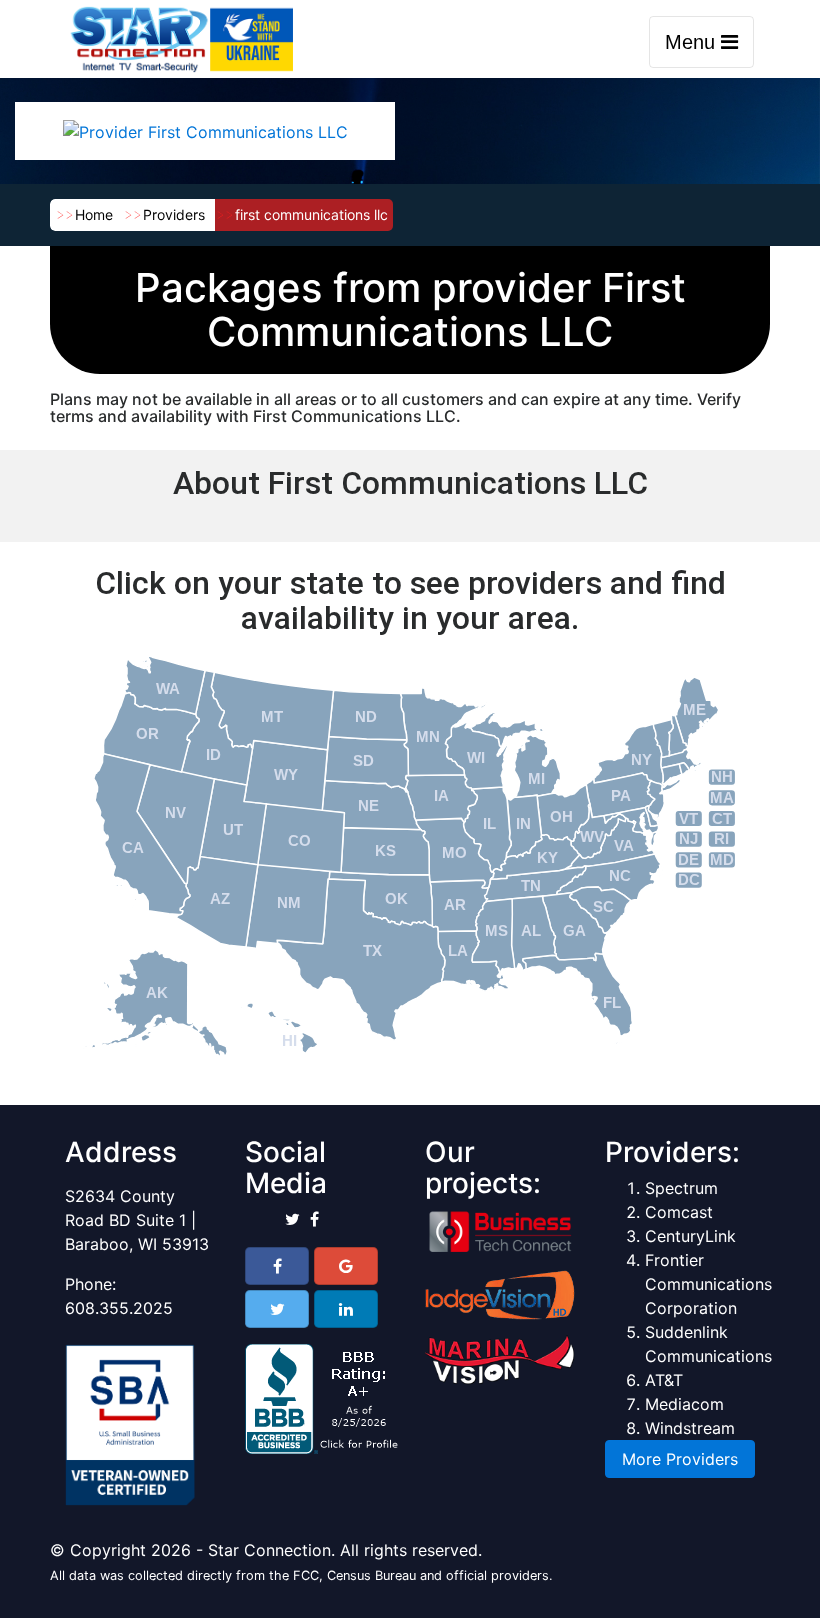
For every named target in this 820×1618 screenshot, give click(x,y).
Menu (693, 42)
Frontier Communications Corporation (708, 1284)
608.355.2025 (119, 1308)
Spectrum (681, 1188)
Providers (174, 214)
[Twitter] (277, 1309)
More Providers (680, 1459)
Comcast (679, 1212)
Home (94, 214)
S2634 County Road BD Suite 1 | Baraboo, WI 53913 (137, 1220)
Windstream (690, 1428)
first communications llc (311, 214)
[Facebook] (277, 1266)
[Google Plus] (346, 1266)
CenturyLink (690, 1236)
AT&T (664, 1380)
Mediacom (684, 1404)
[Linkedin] (346, 1309)
